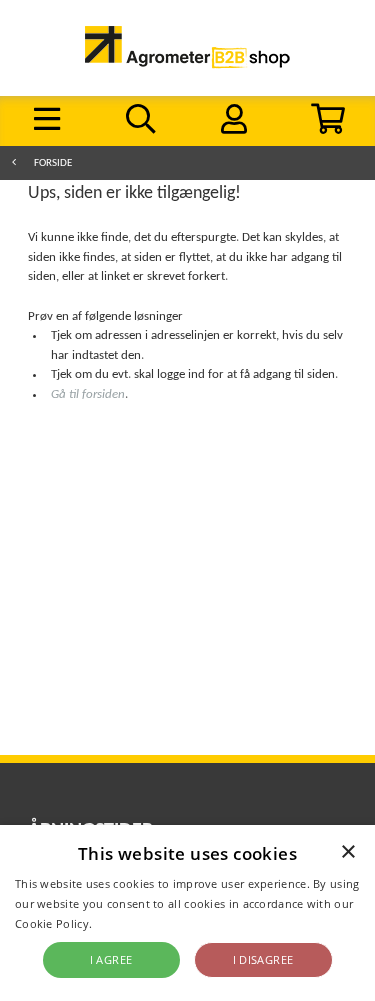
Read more (125, 923)
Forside (53, 163)
